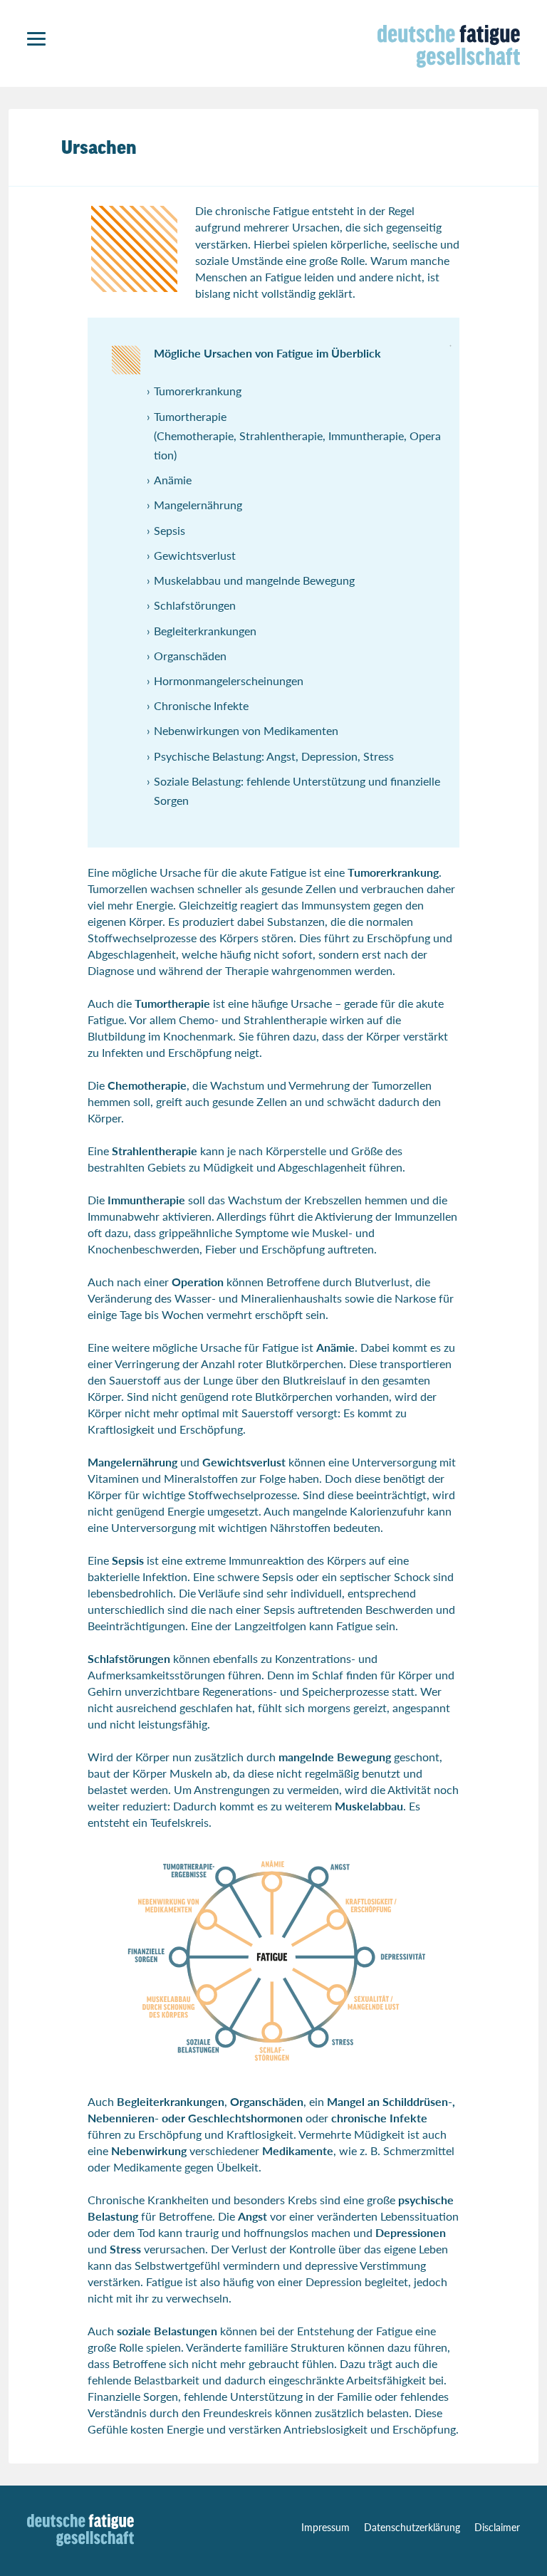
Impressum (325, 2527)
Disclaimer (497, 2527)
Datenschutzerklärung (412, 2527)
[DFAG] (80, 2541)
